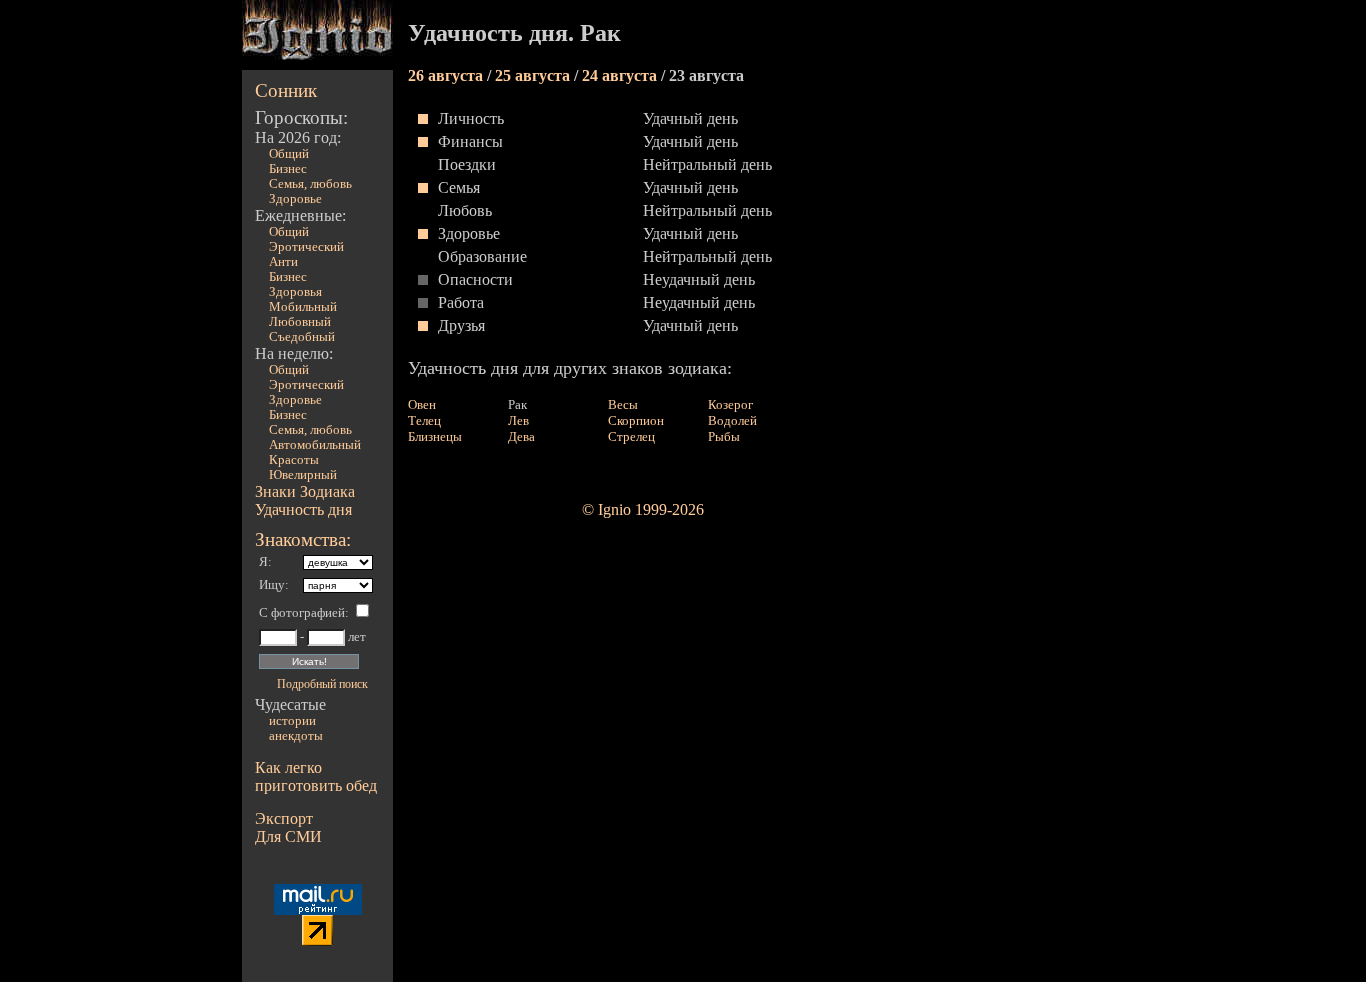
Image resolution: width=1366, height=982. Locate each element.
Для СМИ (288, 836)
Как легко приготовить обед (316, 776)
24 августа (621, 75)
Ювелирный (303, 475)
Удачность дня (303, 509)
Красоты (294, 460)
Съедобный (302, 337)
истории (292, 721)
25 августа (534, 75)
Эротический (306, 247)
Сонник (286, 90)
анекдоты (296, 736)
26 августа (447, 75)
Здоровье (295, 199)
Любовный (300, 322)
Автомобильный (315, 445)
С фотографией (302, 613)
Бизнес (288, 169)
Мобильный (303, 307)
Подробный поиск (322, 684)
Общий (289, 154)
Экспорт (284, 818)
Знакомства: (303, 539)
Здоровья (295, 292)
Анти (283, 262)
